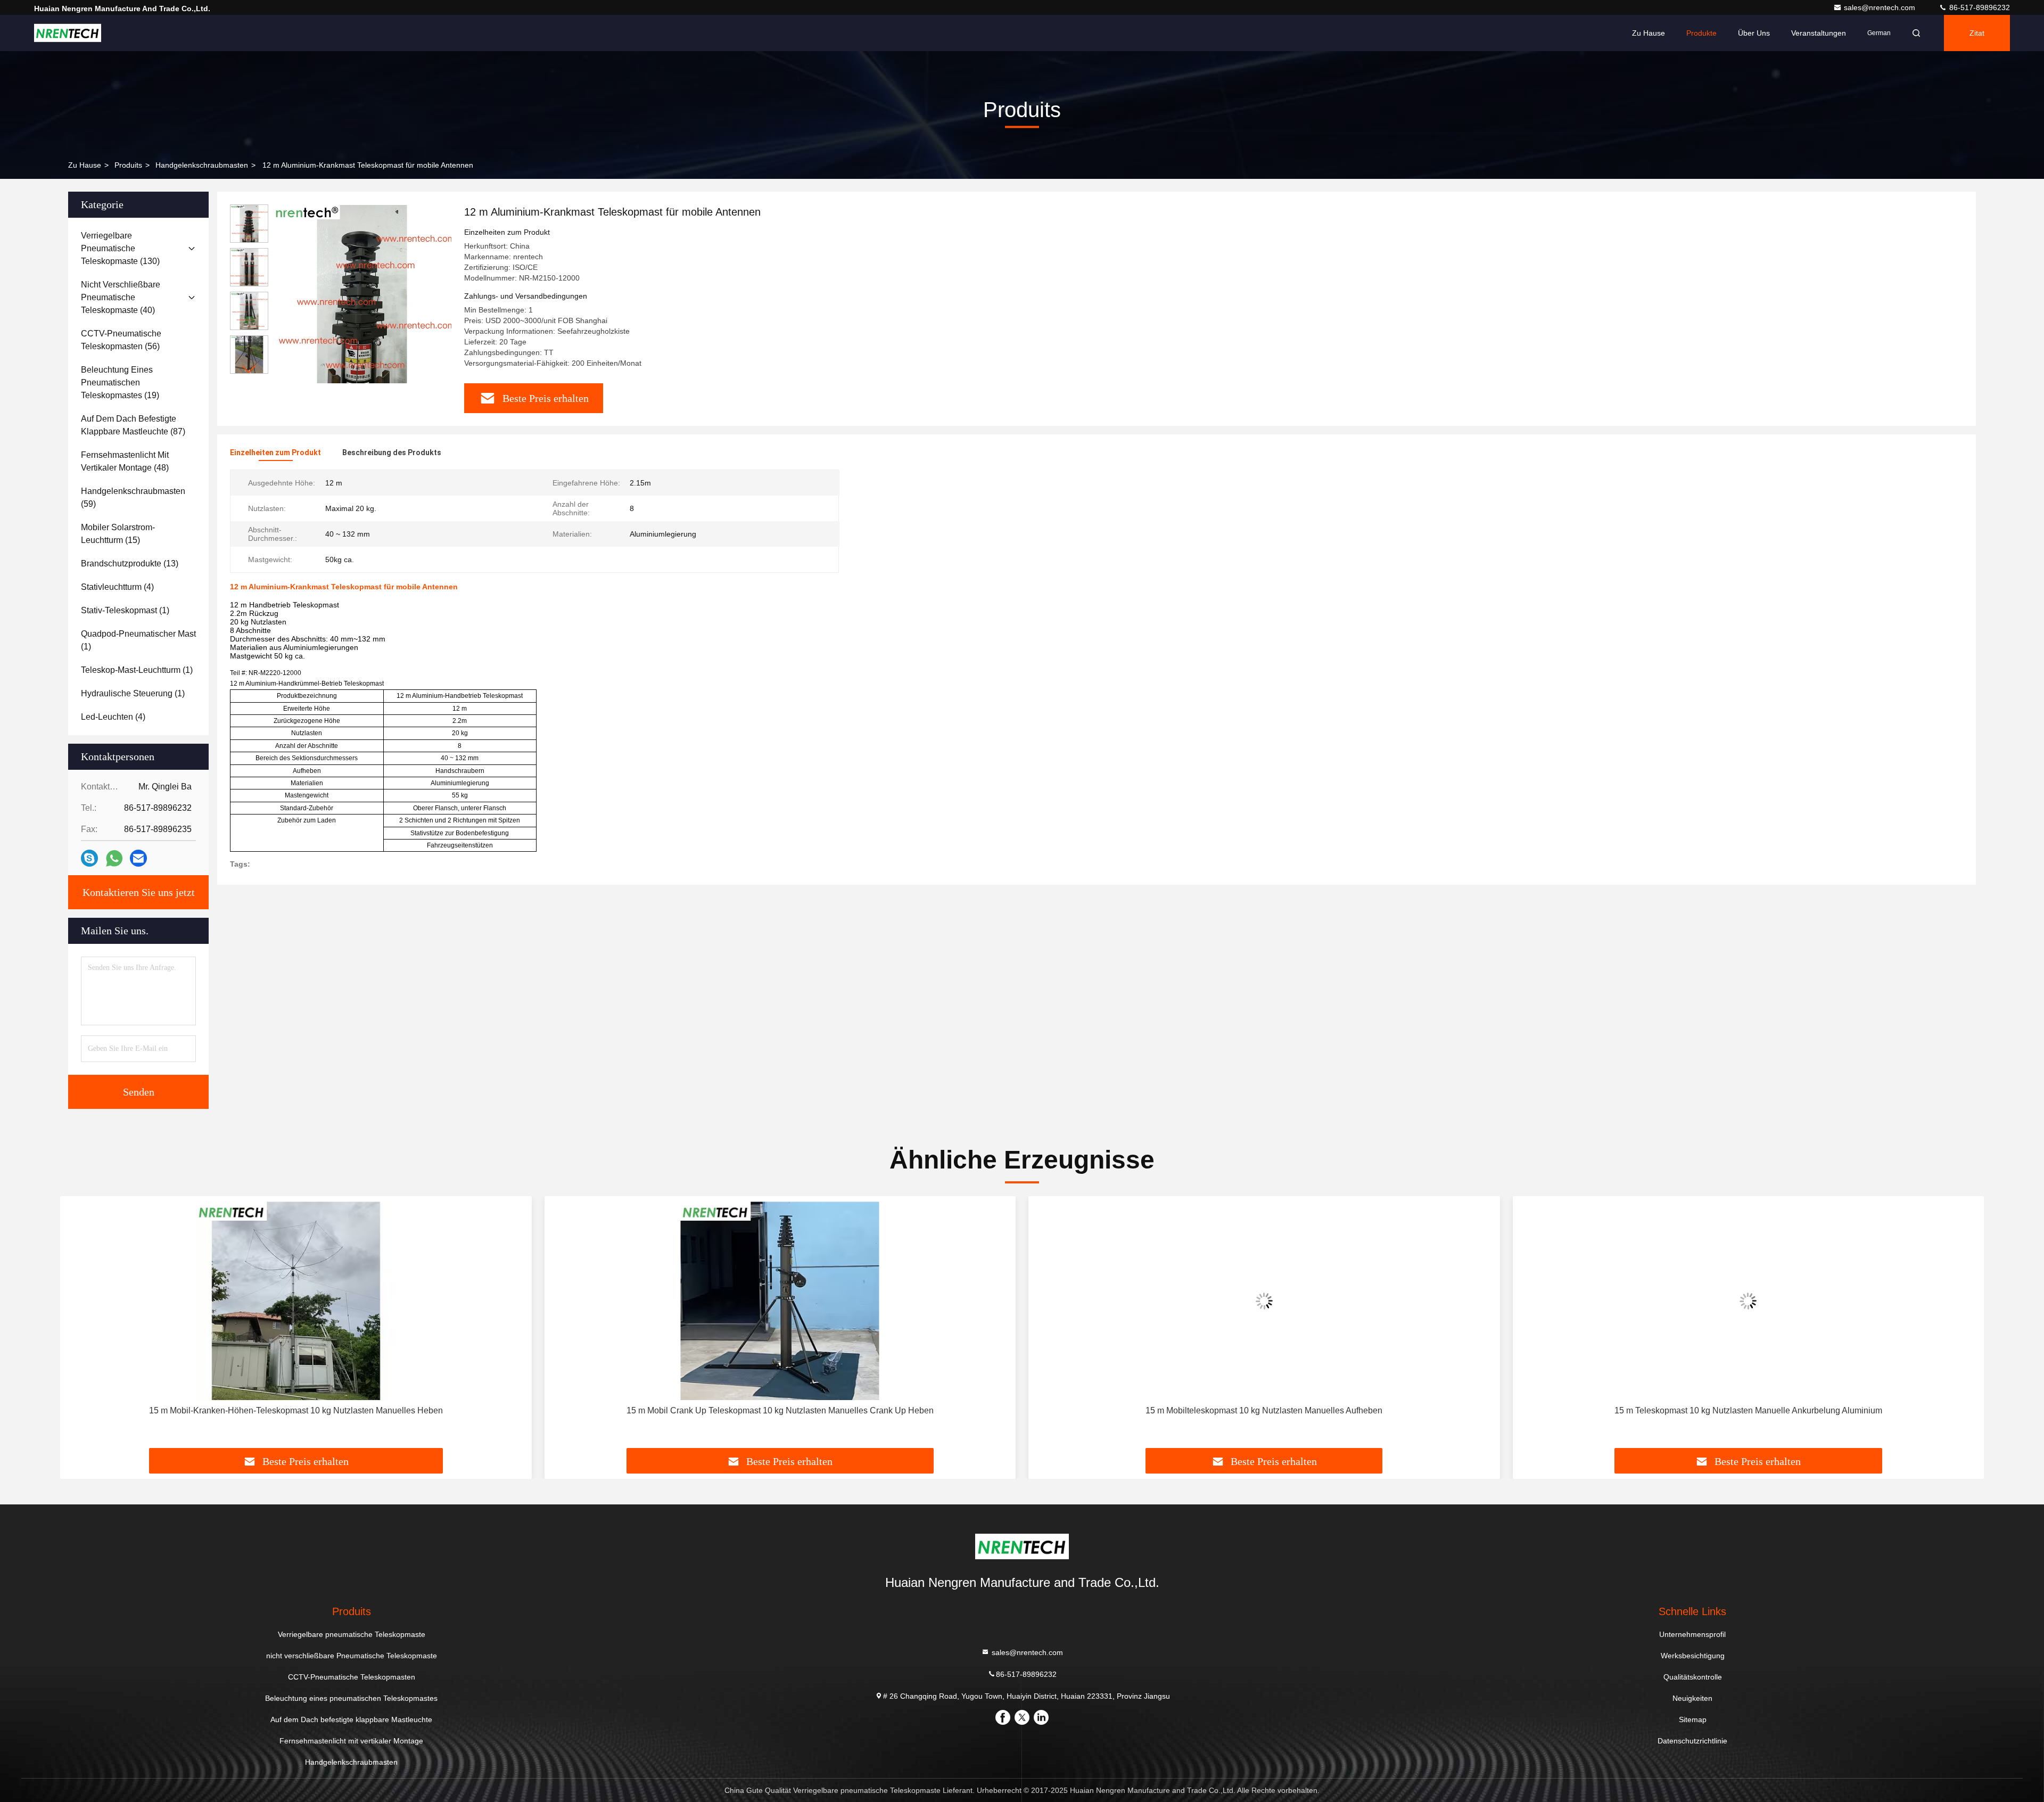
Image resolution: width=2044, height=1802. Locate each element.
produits (128, 165)
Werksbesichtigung (1693, 1656)
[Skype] (89, 858)
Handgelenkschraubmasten (202, 165)
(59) (133, 497)
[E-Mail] (138, 858)
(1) (125, 610)
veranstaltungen (1819, 33)
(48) (125, 461)
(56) (121, 340)
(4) (117, 587)
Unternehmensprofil (1692, 1634)
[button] (249, 369)
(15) (118, 534)
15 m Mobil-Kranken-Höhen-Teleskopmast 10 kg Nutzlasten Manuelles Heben (296, 1410)
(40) (121, 297)
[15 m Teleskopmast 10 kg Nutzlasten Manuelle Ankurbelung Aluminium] (1749, 1301)
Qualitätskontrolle (1693, 1677)
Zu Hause (1649, 33)
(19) (120, 382)
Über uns (1754, 33)
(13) (130, 563)
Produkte (1701, 33)
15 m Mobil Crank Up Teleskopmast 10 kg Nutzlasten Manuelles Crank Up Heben (780, 1410)
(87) (133, 425)
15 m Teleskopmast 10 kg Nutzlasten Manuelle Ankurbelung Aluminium (1748, 1410)
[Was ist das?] (114, 858)
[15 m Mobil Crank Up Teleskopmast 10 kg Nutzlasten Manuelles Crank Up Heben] (780, 1301)
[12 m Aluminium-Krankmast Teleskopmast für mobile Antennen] (362, 294)
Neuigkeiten (1692, 1698)
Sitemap (1693, 1719)
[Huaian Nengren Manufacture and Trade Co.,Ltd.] (68, 33)
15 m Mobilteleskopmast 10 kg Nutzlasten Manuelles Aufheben (1264, 1410)
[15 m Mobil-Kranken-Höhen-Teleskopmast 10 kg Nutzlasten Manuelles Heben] (296, 1301)
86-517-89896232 (1979, 7)
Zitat (1977, 33)
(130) (120, 248)
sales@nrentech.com (1881, 7)
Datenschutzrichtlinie (1692, 1741)
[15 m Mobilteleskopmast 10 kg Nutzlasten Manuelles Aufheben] (1264, 1301)
